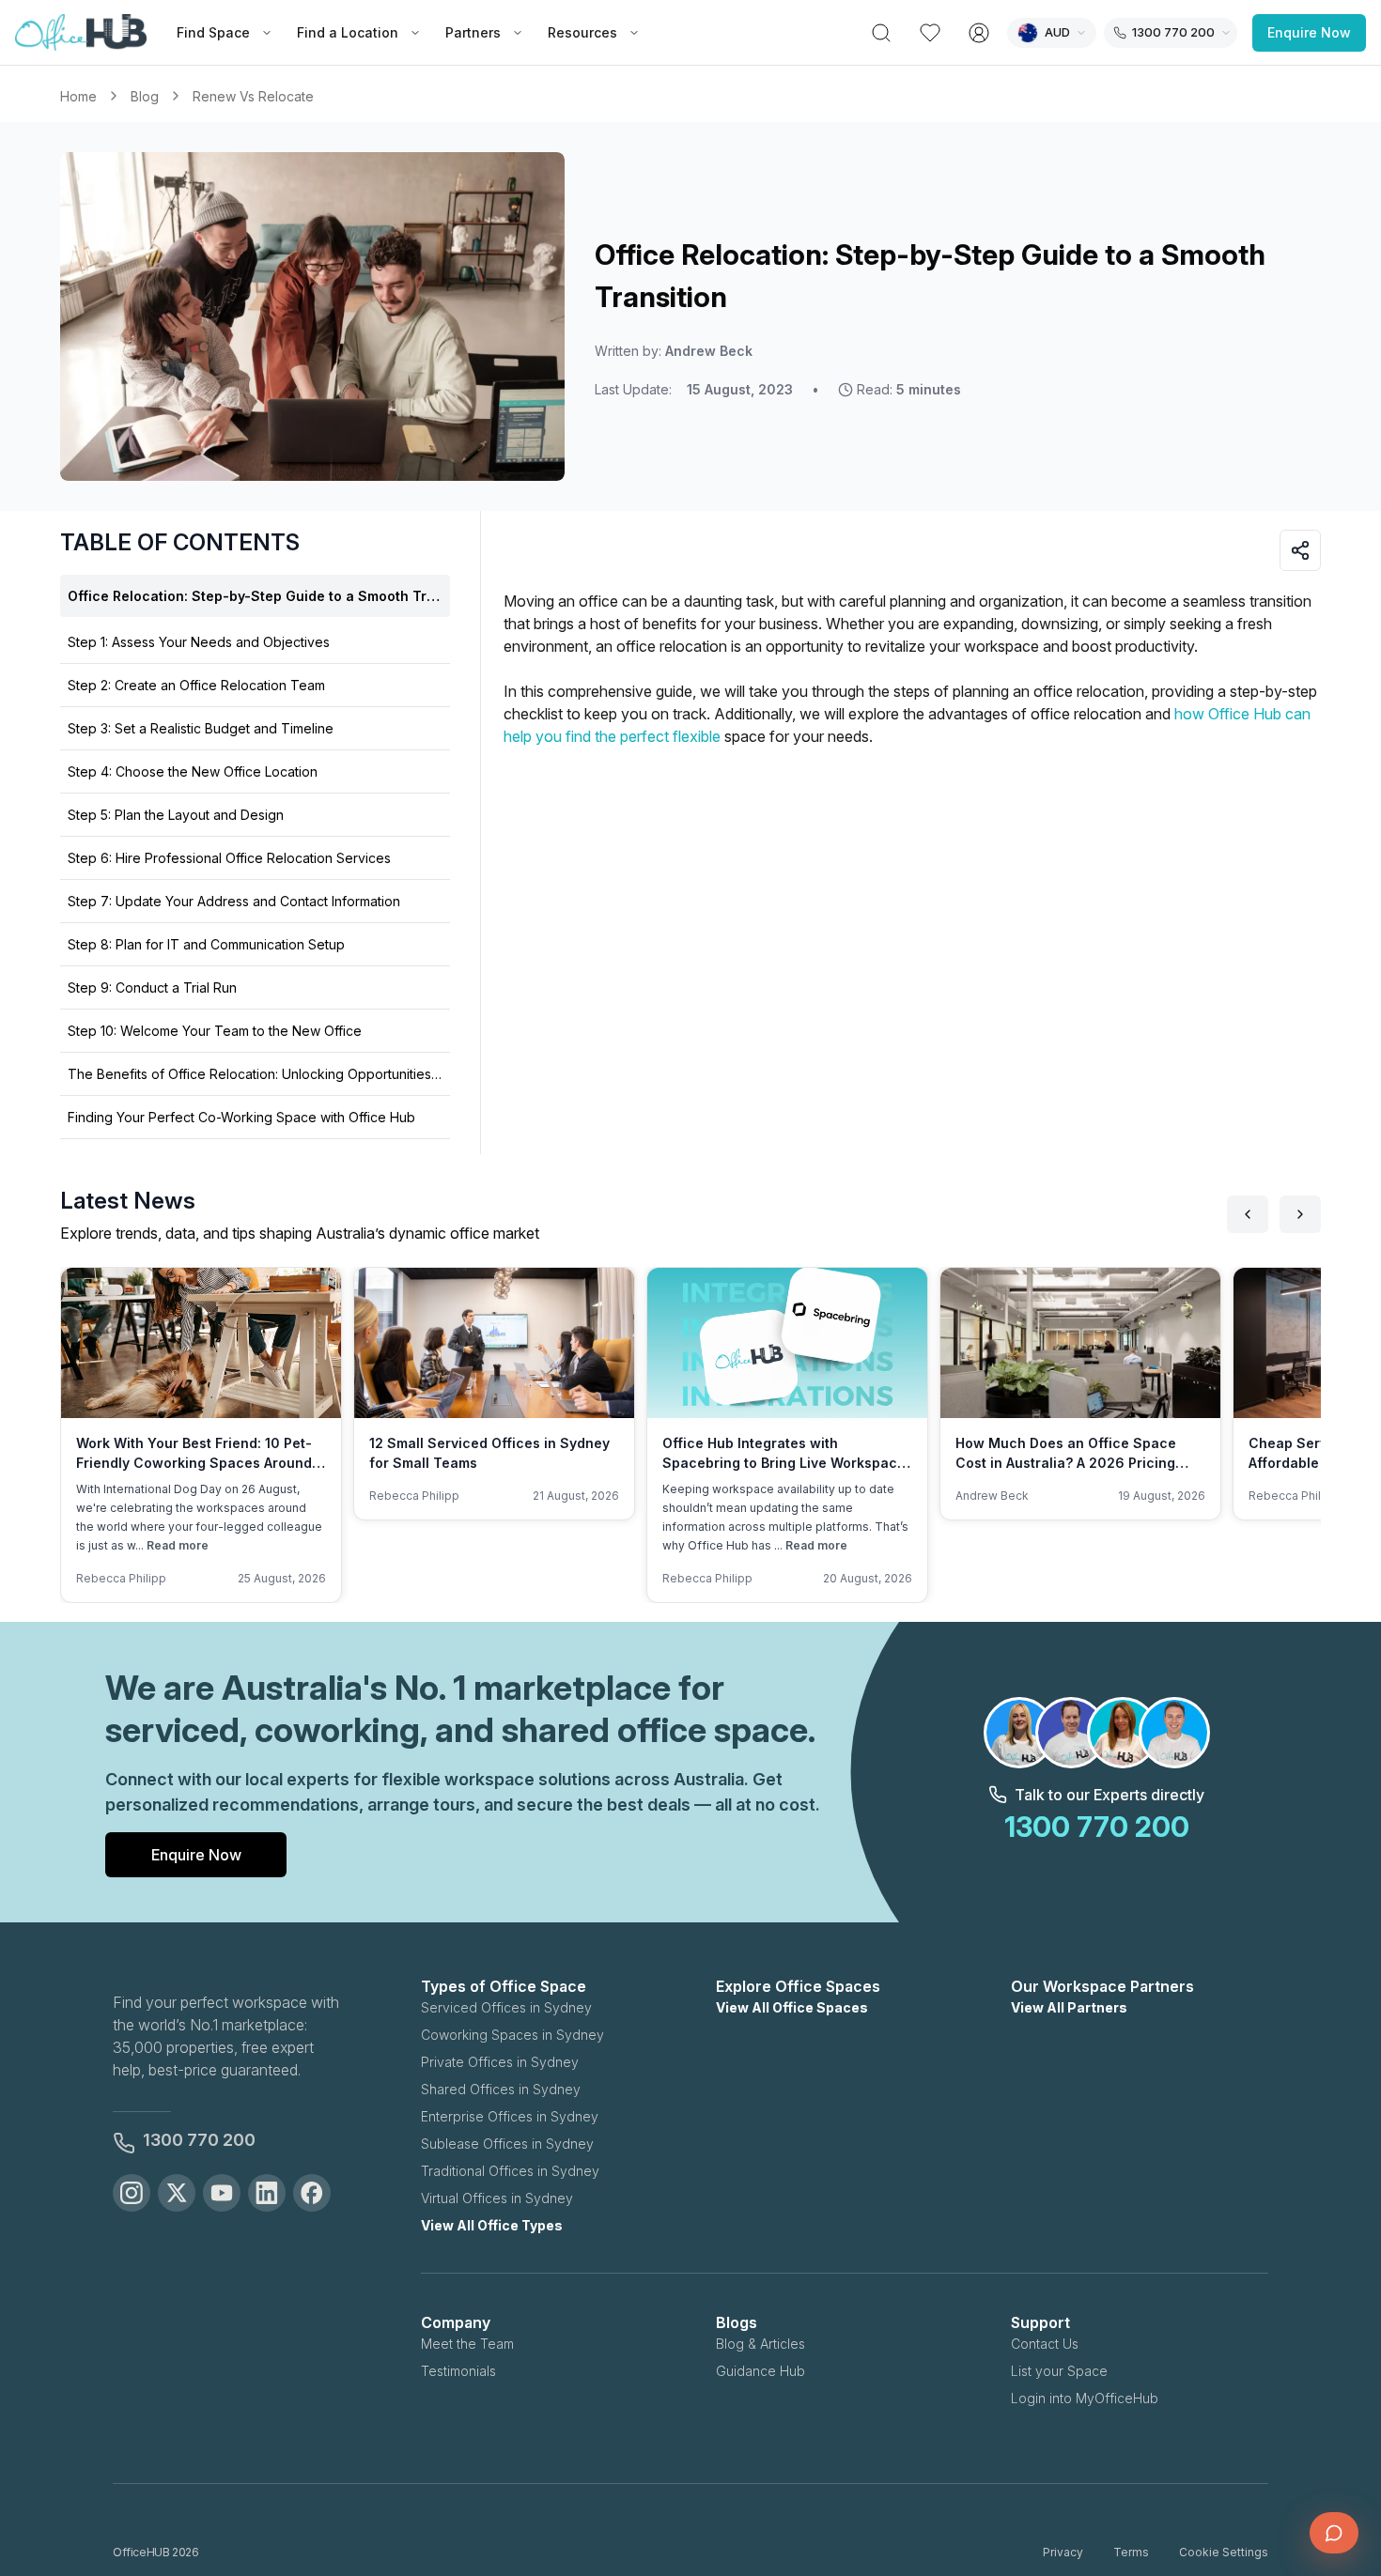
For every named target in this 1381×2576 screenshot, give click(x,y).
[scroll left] (1248, 1214)
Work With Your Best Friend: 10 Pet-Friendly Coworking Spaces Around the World (194, 1463)
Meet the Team (467, 2344)
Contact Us (1045, 2344)
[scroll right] (1300, 1214)
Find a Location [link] (348, 32)
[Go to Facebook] (312, 2193)
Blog (145, 96)
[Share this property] (1300, 550)
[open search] (881, 33)
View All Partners (1069, 2007)
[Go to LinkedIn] (267, 2193)
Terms (1131, 2552)
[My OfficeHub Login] (979, 33)
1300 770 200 (199, 2140)
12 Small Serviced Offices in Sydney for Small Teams (489, 1453)
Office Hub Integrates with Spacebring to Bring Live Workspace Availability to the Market (784, 1463)
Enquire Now (1309, 32)
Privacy (1063, 2552)
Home (78, 96)
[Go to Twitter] (177, 2193)
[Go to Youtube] (222, 2193)
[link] (253, 96)
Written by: (674, 351)
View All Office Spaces (792, 2007)
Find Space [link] (213, 32)
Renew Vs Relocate (253, 96)
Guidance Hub (760, 2371)
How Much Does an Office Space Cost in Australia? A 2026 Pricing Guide (1066, 1463)
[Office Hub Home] (81, 33)
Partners (473, 32)
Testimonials (458, 2371)
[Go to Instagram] (132, 2193)
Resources (582, 32)
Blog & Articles (760, 2344)
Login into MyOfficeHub (1085, 2398)
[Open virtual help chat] (1334, 2533)
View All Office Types (492, 2225)
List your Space (1059, 2371)
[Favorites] (930, 33)
